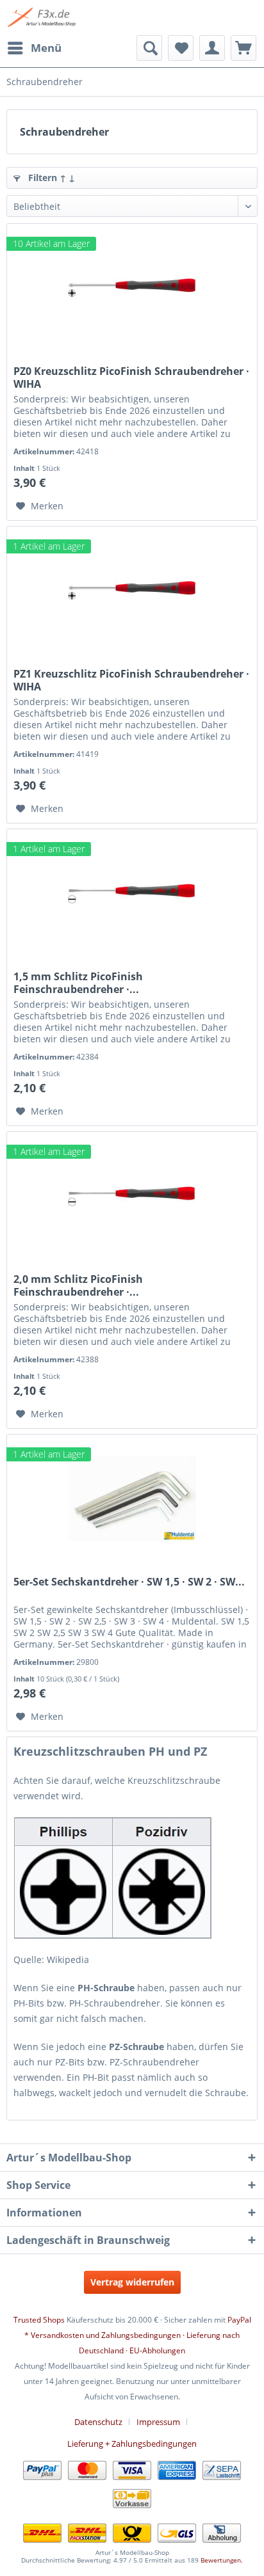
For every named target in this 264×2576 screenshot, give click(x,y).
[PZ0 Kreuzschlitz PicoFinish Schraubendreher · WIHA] (132, 288)
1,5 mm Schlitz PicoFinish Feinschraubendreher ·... (78, 983)
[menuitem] (34, 48)
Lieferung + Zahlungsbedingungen (132, 2444)
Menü (46, 48)
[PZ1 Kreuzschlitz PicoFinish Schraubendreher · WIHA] (132, 591)
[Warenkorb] (243, 48)
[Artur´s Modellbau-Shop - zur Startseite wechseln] (43, 18)
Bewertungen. (222, 2560)
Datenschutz (98, 2422)
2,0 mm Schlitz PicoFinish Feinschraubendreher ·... (78, 1285)
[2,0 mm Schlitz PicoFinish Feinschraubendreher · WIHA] (132, 1196)
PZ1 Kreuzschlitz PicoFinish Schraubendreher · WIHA (131, 680)
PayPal (239, 2320)
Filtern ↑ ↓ (50, 178)
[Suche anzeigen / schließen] (149, 48)
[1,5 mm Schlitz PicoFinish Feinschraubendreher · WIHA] (132, 893)
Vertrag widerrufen (132, 2282)
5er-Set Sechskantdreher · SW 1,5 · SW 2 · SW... (129, 1582)
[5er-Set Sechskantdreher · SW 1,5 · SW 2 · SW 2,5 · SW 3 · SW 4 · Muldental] (132, 1499)
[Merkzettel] (181, 48)
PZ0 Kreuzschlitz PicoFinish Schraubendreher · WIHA (131, 378)
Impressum (158, 2422)
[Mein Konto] (212, 48)
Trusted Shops (39, 2320)
